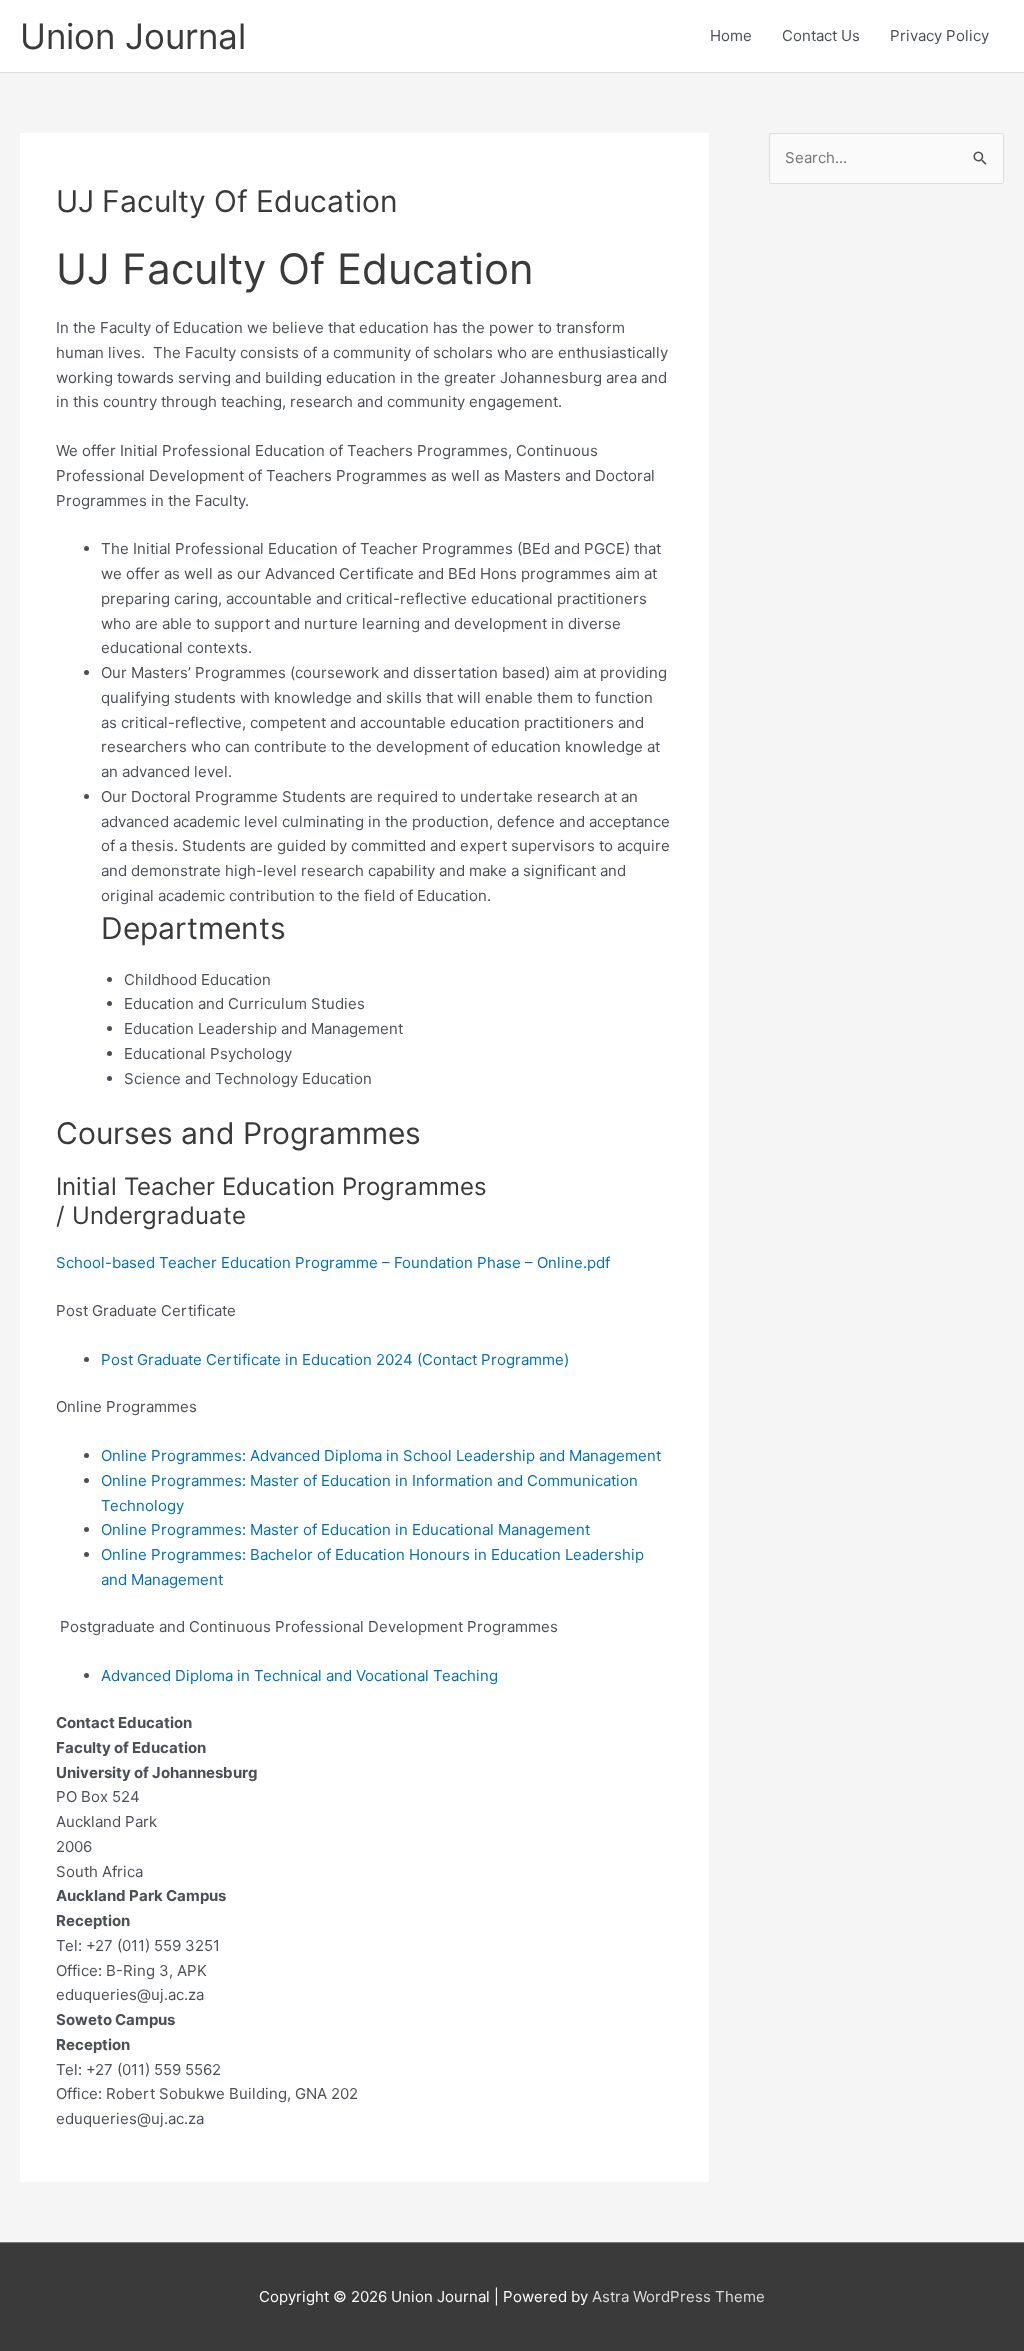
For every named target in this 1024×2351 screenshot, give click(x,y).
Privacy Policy (939, 35)
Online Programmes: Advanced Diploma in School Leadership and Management (381, 1455)
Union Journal (133, 36)
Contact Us (821, 35)
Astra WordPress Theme (678, 2296)
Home (731, 35)
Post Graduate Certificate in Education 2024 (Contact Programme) (335, 1359)
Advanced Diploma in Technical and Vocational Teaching (299, 1675)
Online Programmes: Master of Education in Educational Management (345, 1529)
